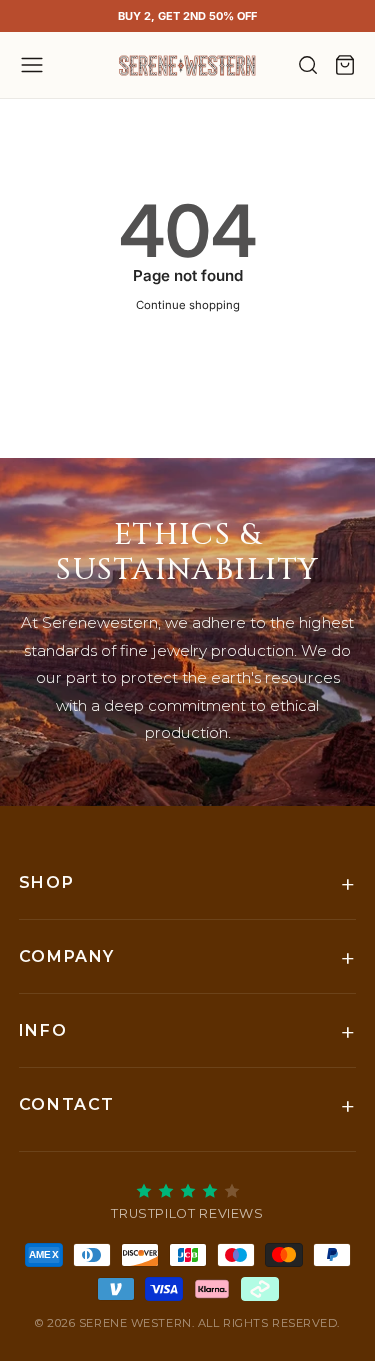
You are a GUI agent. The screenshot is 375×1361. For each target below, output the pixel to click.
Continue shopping (188, 305)
